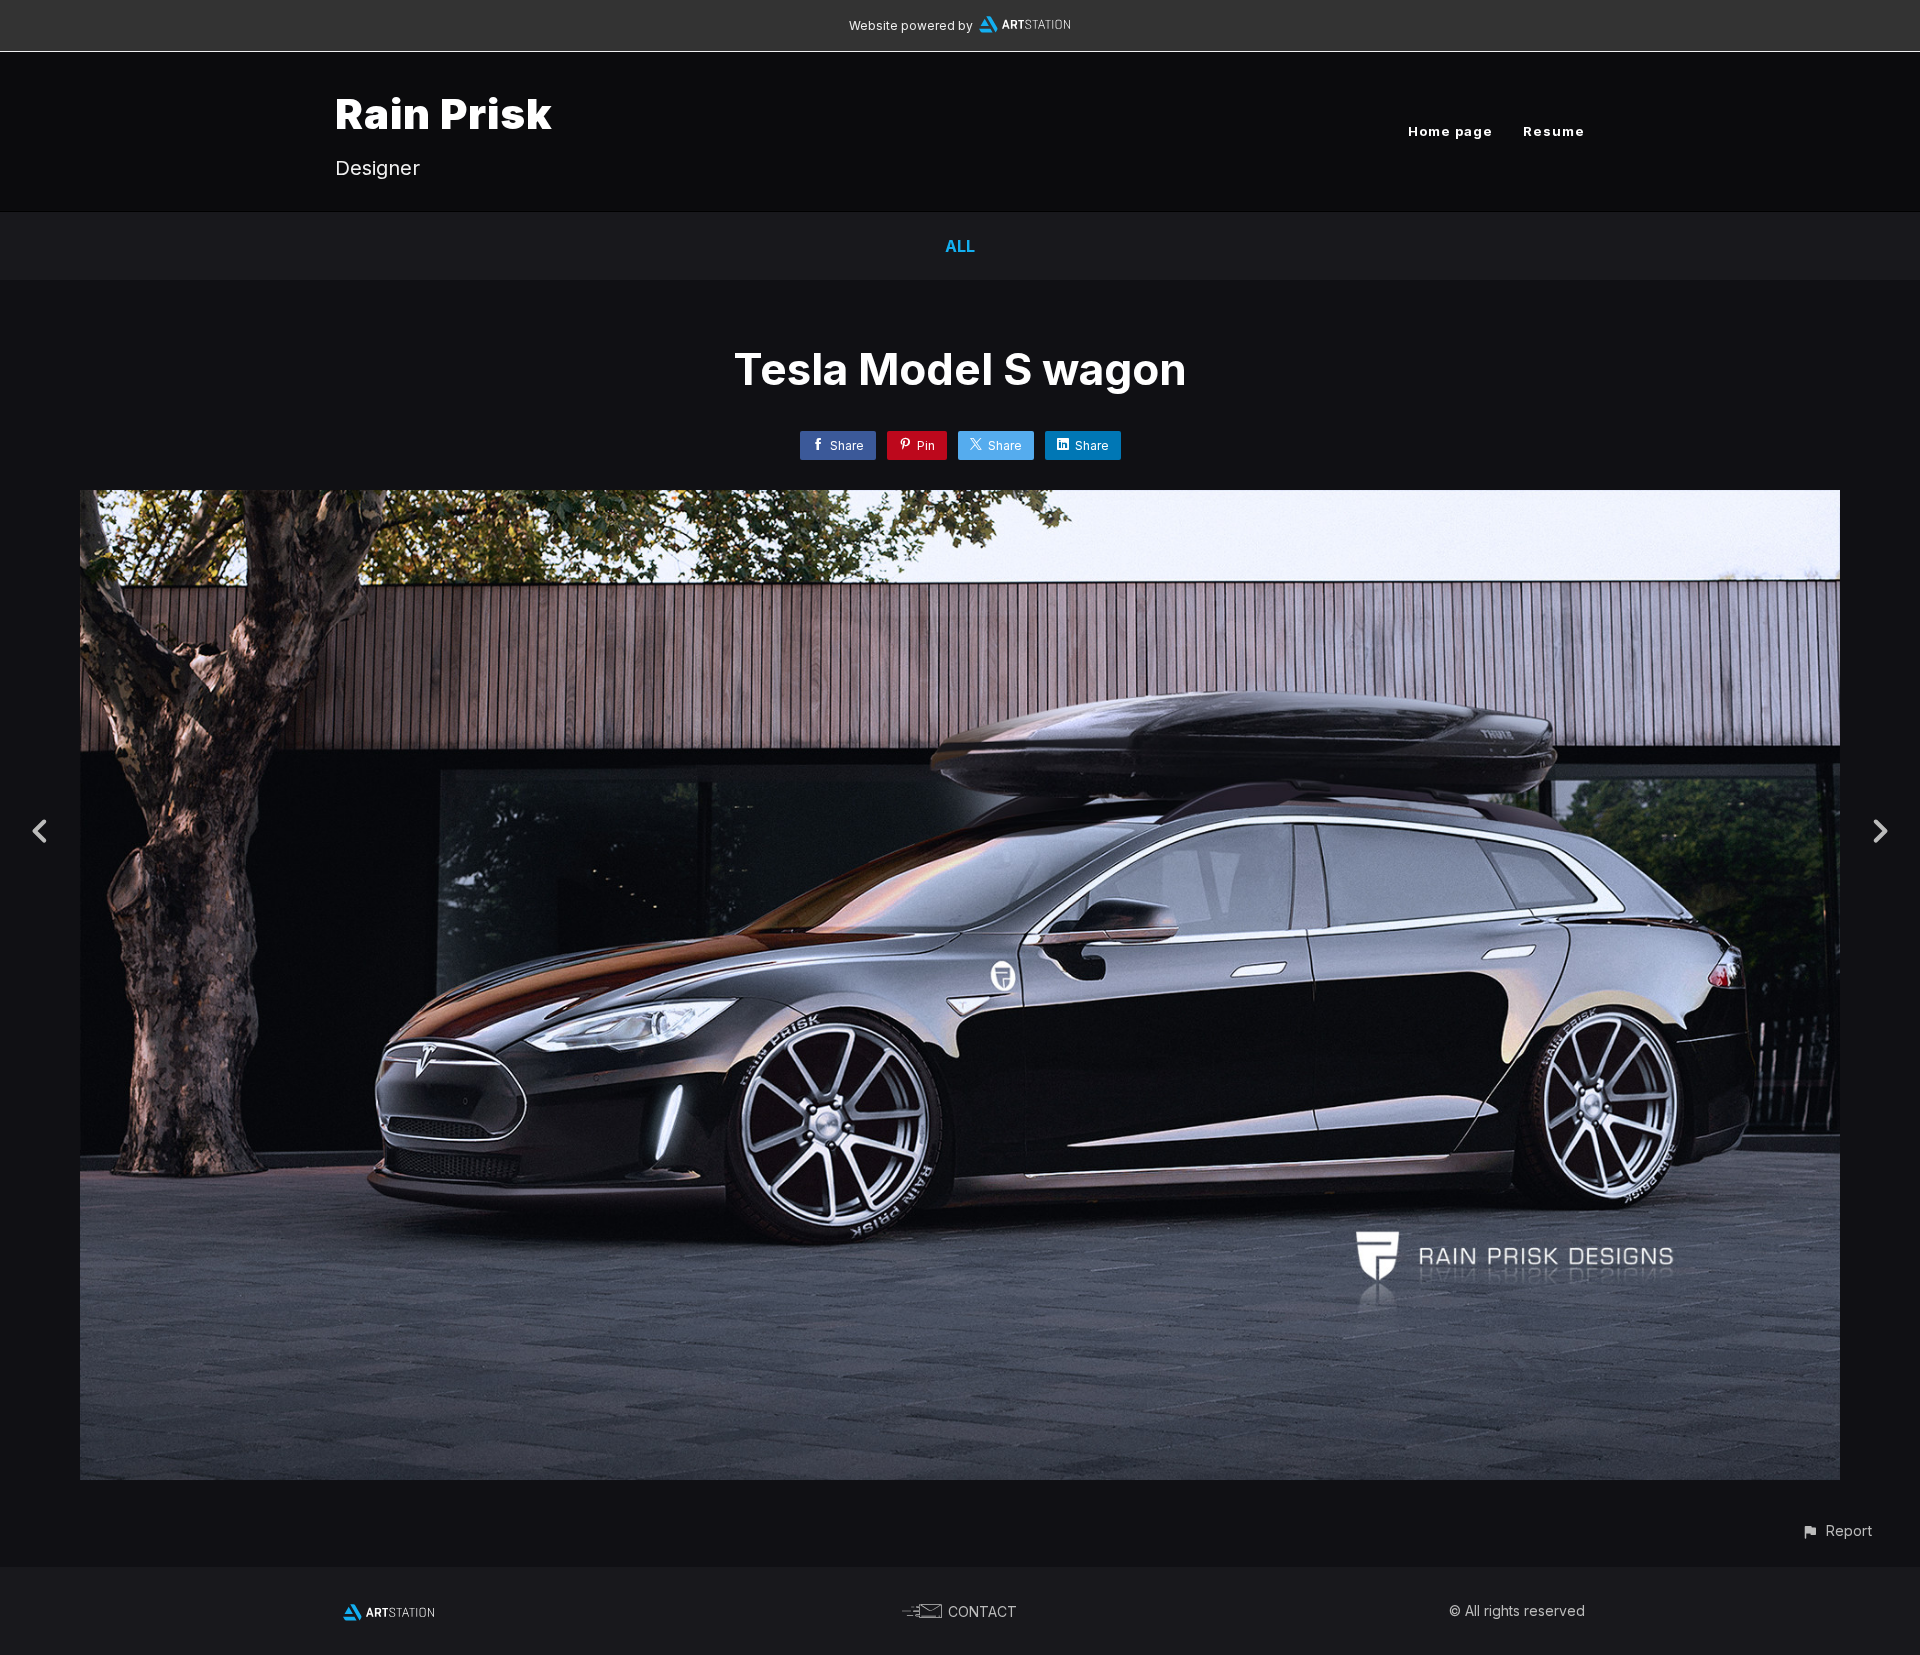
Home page (1450, 131)
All (960, 246)
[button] (1836, 1530)
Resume (1554, 131)
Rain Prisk (444, 113)
